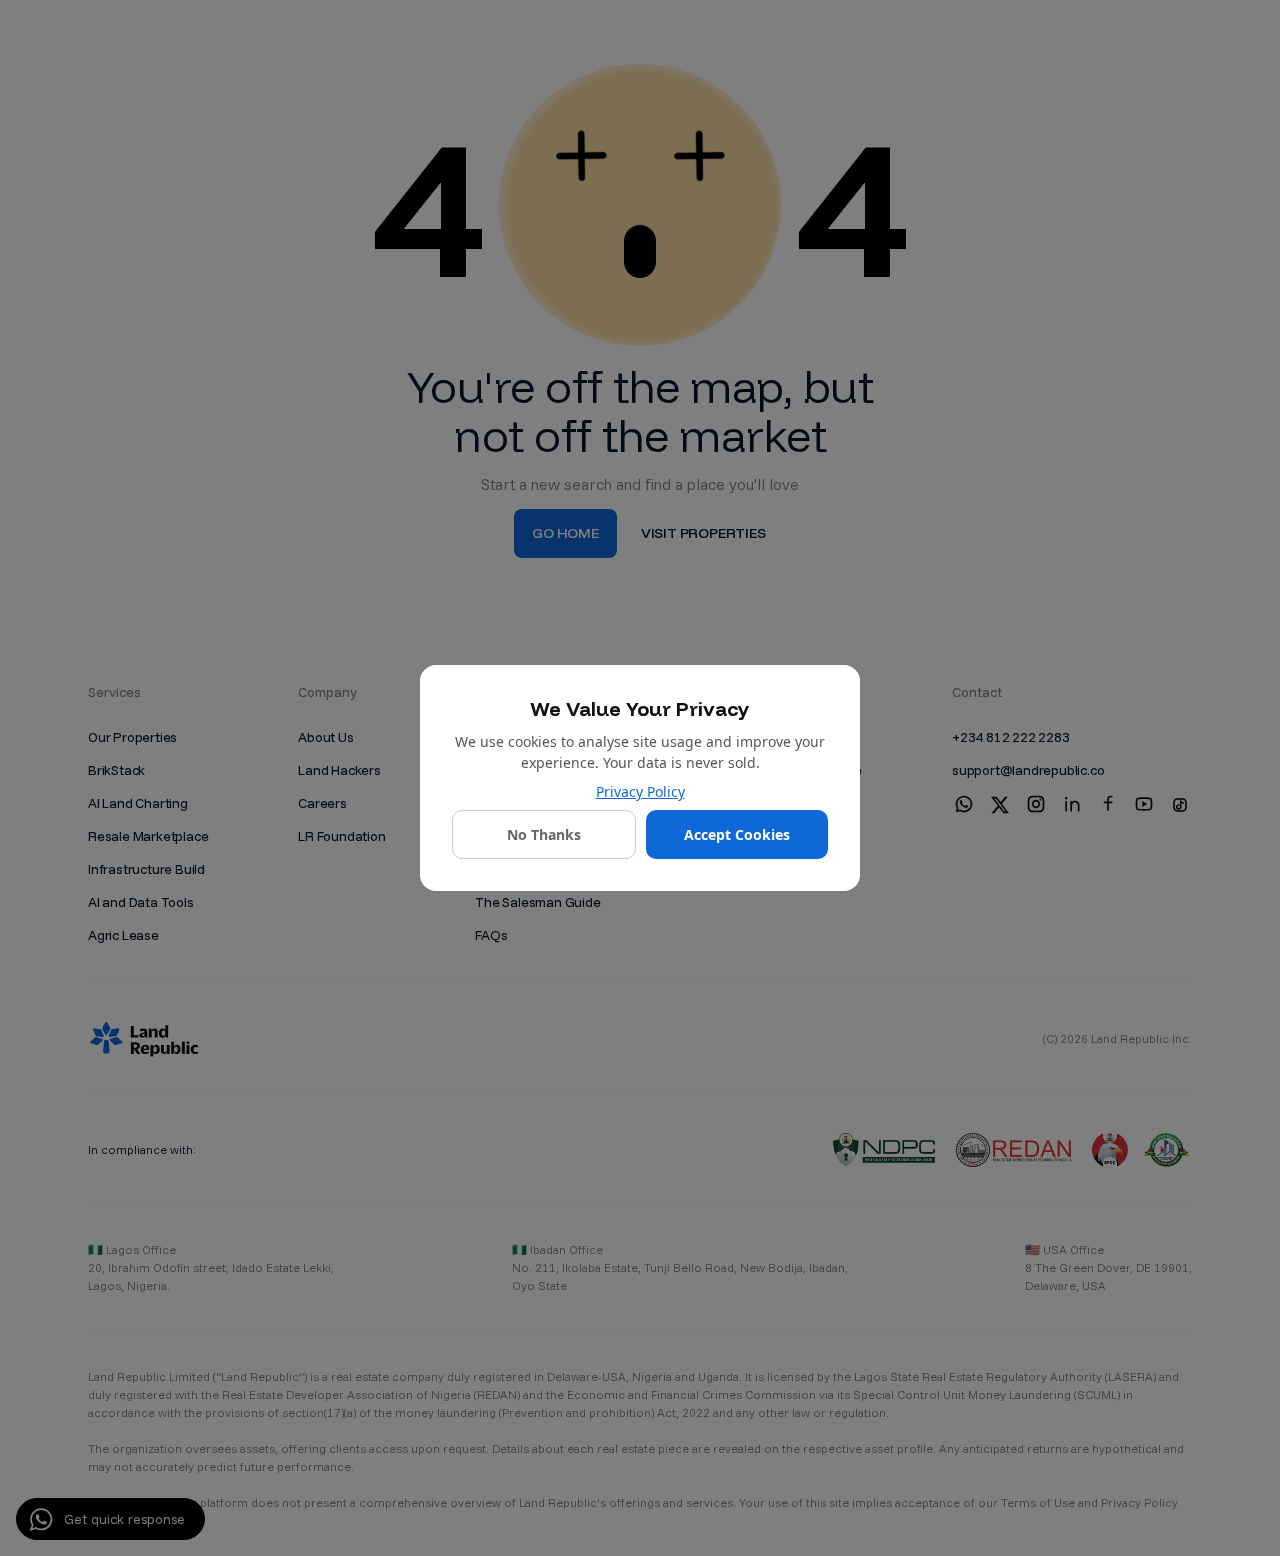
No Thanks (544, 834)
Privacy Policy (640, 791)
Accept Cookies (737, 834)
